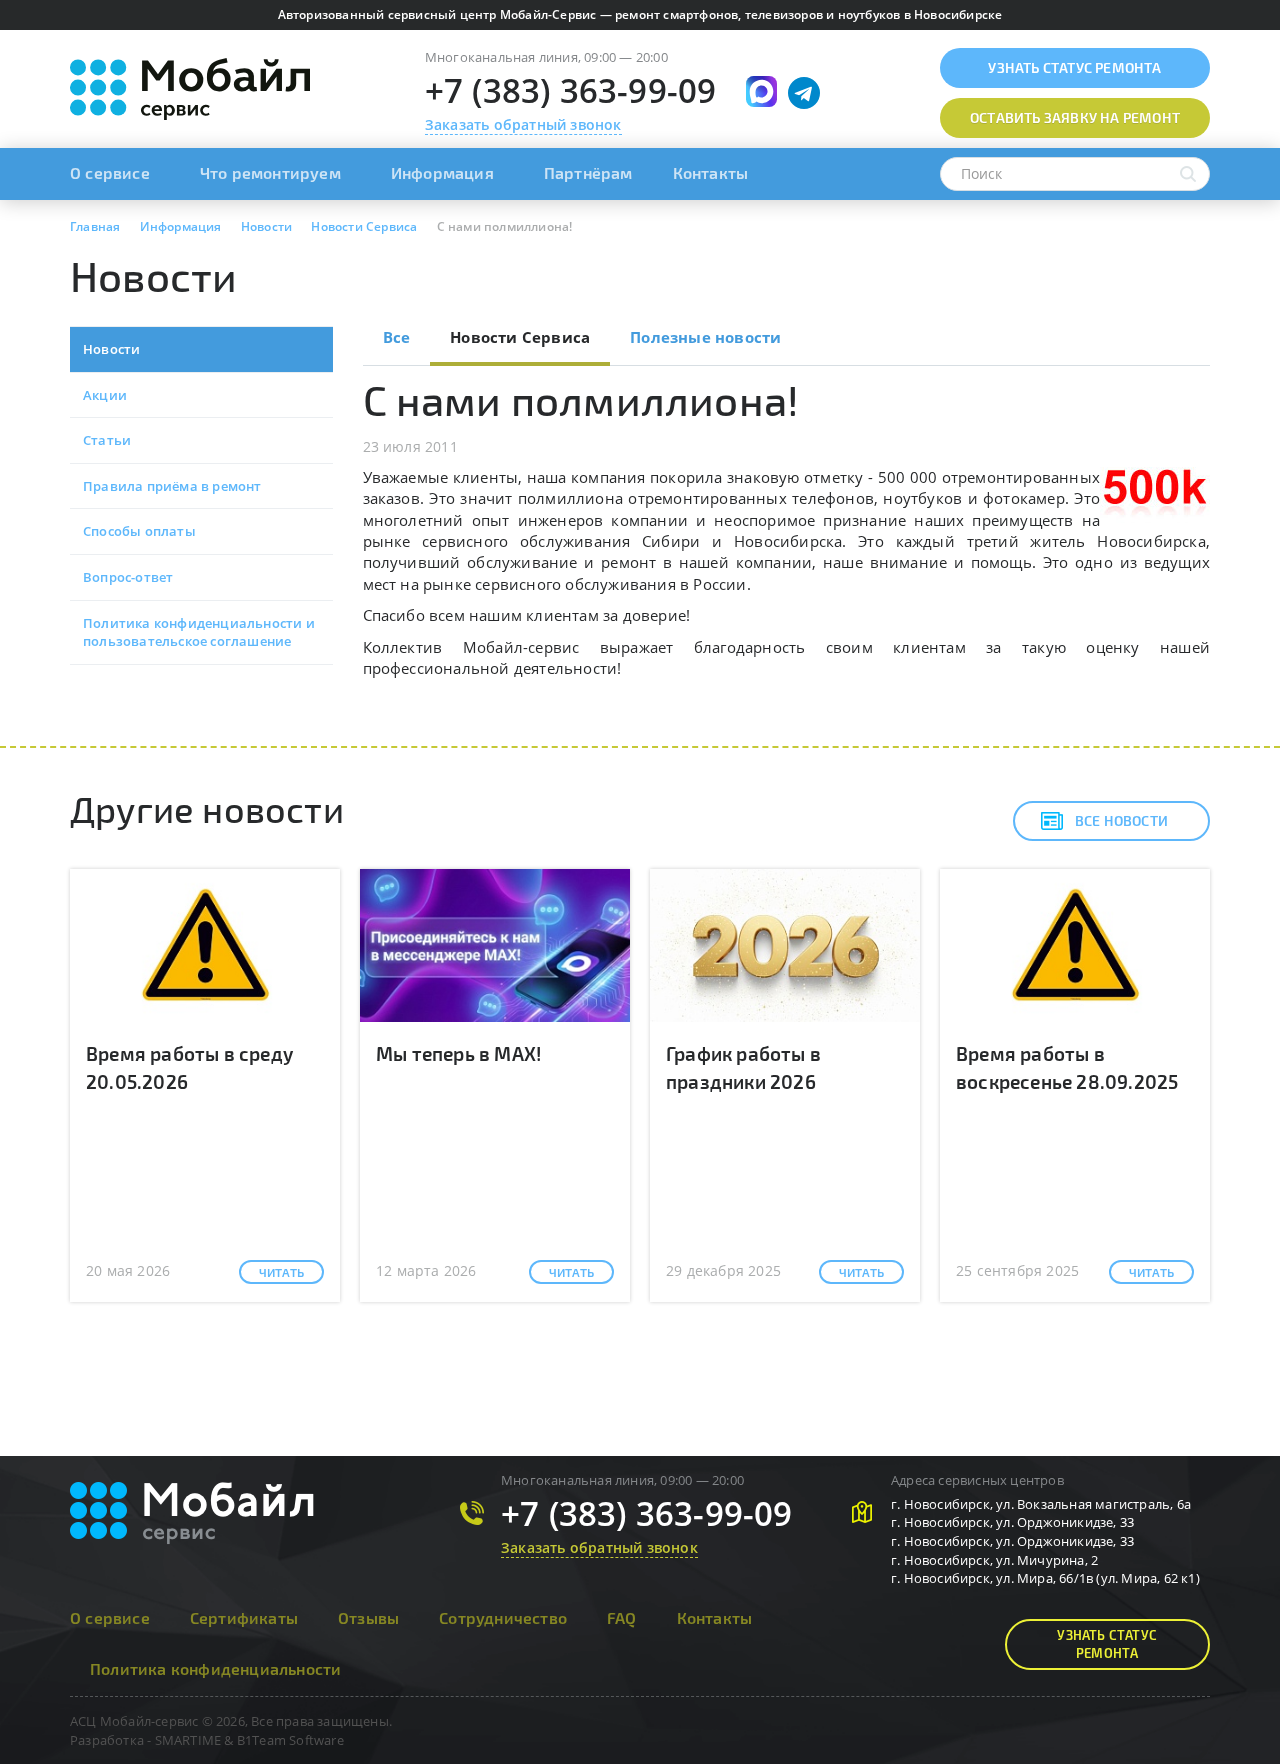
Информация (442, 172)
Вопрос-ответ (128, 577)
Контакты (711, 172)
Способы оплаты (139, 531)
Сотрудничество (503, 1617)
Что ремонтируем (270, 172)
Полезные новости (705, 337)
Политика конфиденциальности (215, 1668)
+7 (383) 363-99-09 (571, 90)
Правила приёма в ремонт (172, 486)
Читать (281, 1272)
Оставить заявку (1075, 117)
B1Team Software (290, 1740)
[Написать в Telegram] (804, 93)
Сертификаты (244, 1617)
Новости (111, 349)
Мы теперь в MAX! (458, 1053)
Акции (105, 395)
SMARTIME (188, 1740)
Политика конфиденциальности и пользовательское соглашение (199, 632)
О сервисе (110, 172)
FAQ (622, 1617)
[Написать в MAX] (761, 91)
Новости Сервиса (520, 337)
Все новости (1121, 820)
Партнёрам (588, 172)
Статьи (107, 440)
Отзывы (368, 1617)
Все (397, 337)
